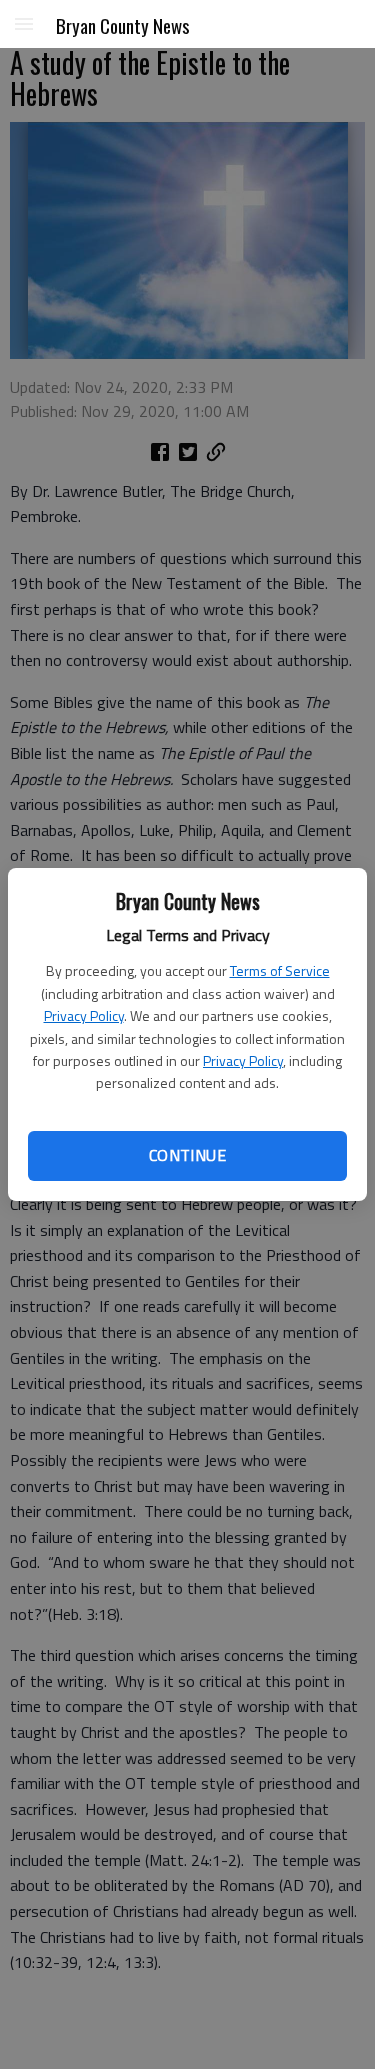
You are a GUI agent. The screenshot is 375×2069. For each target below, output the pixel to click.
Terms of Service (280, 970)
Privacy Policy (84, 1015)
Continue (187, 1155)
